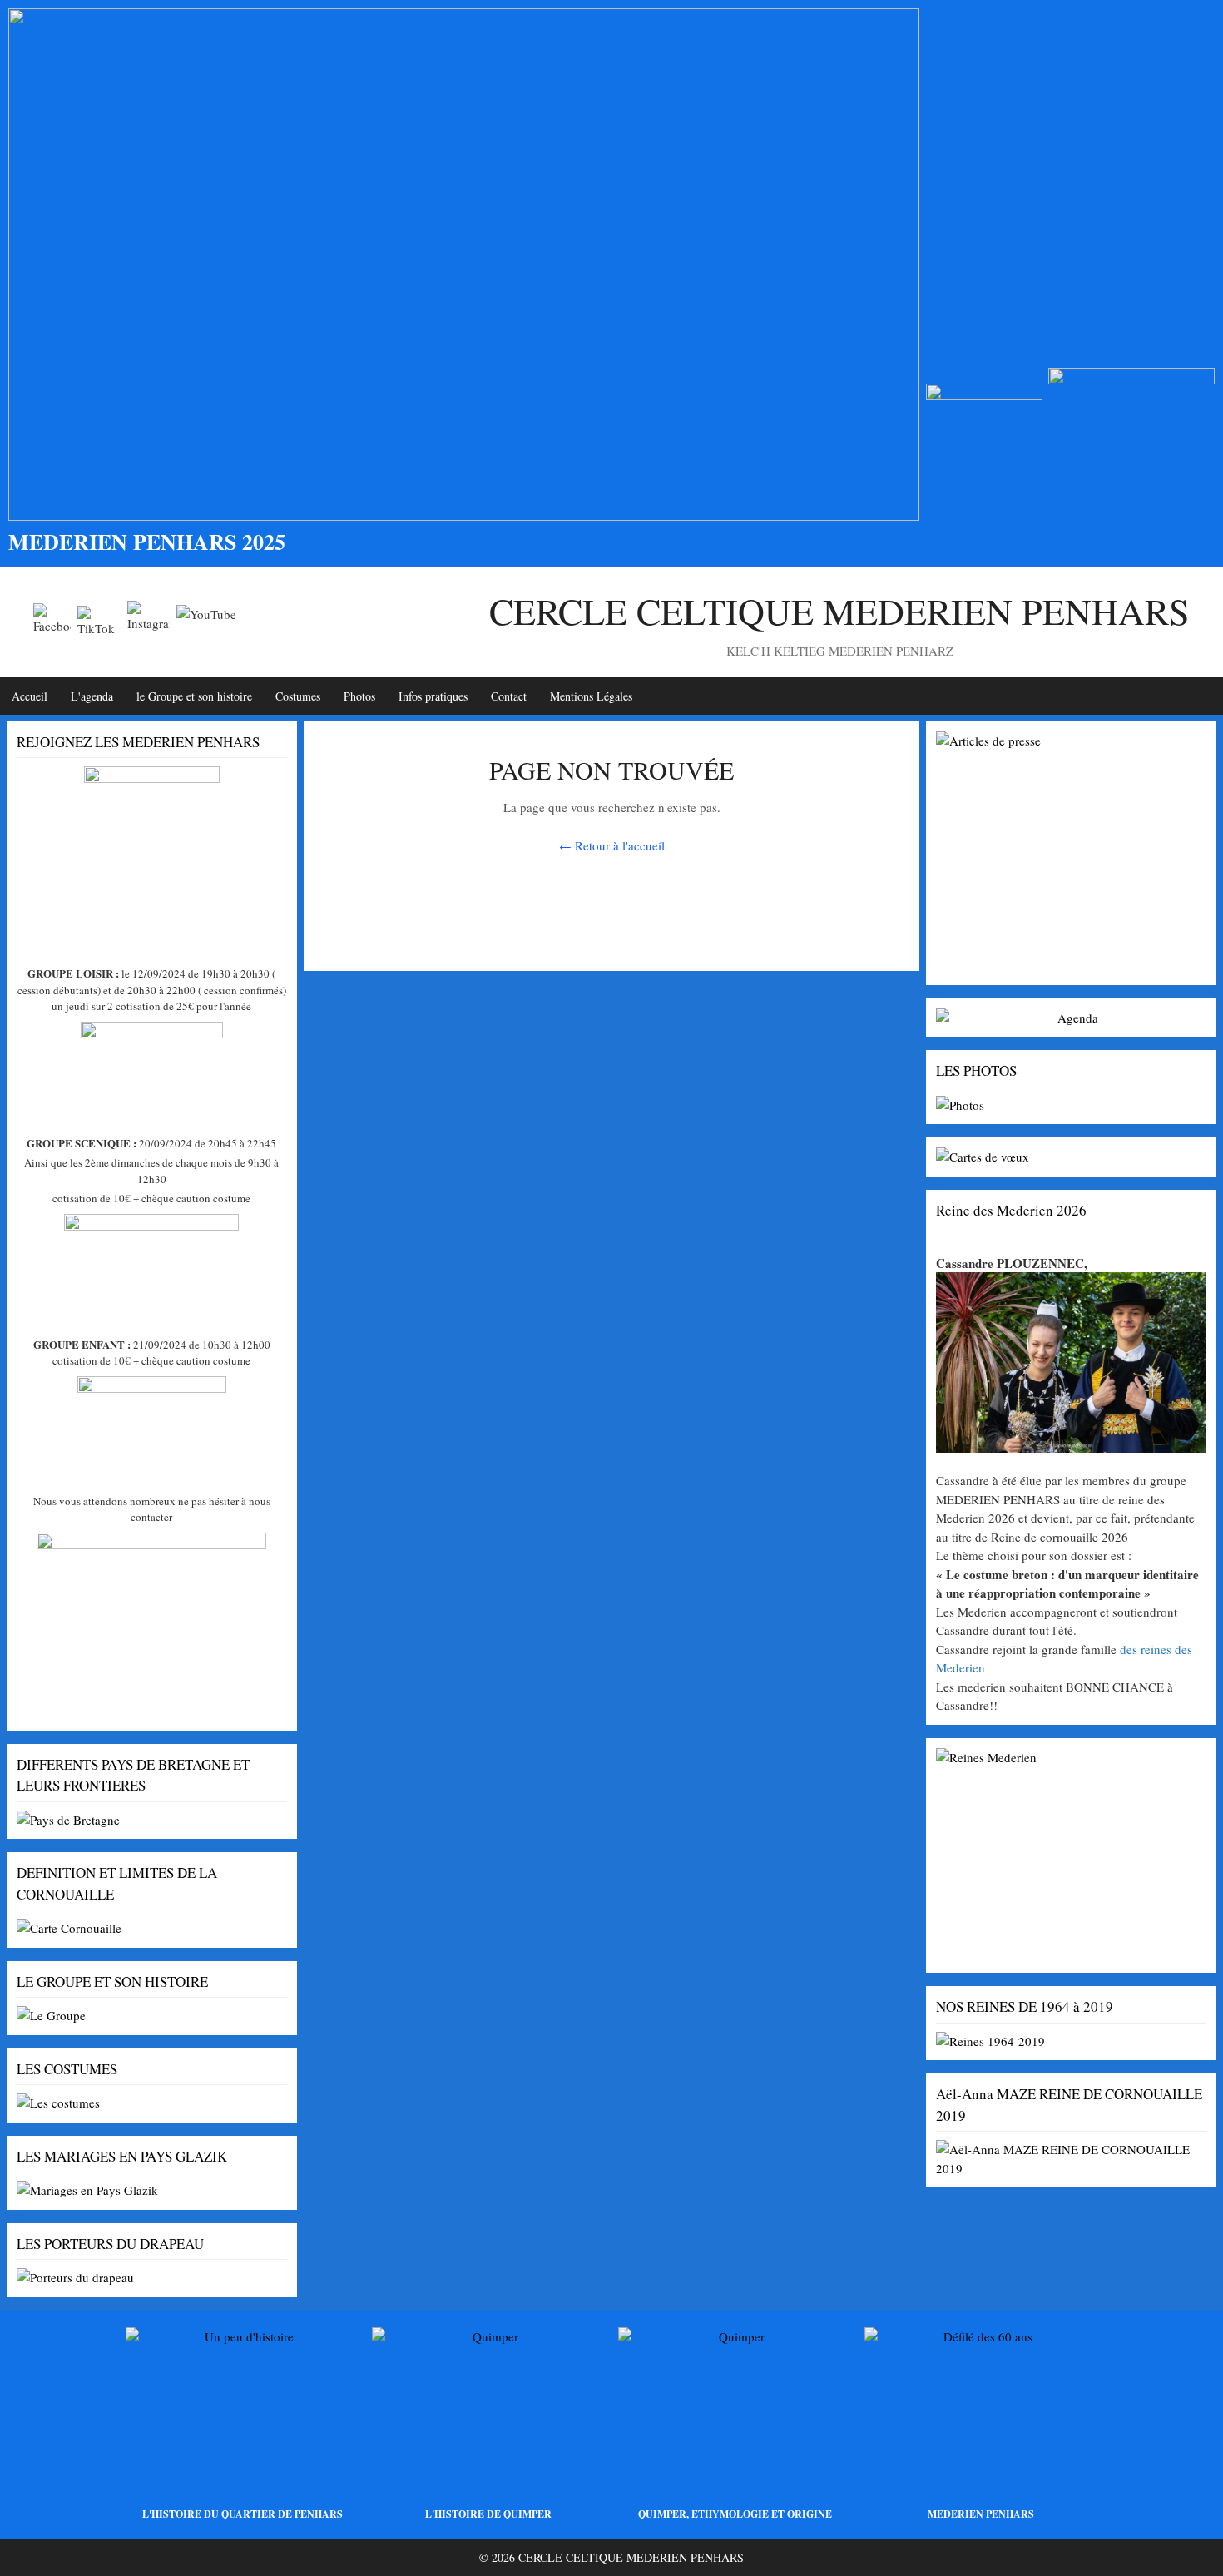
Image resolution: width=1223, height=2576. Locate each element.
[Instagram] (149, 622)
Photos (359, 696)
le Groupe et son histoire (194, 696)
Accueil (30, 696)
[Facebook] (52, 622)
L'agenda (92, 696)
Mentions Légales (591, 696)
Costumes (298, 696)
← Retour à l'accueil (612, 845)
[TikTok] (99, 622)
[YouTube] (206, 622)
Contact (509, 696)
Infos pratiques (433, 696)
